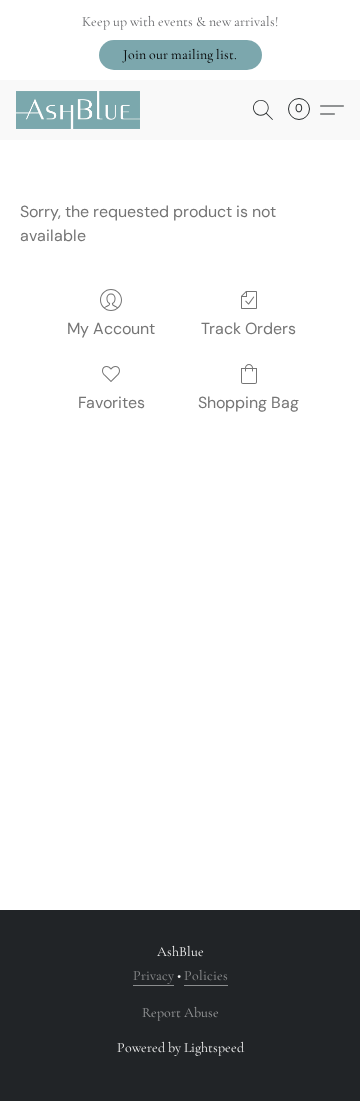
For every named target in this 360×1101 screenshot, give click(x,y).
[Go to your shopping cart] (305, 110)
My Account (111, 328)
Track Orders (248, 328)
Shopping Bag (248, 402)
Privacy (153, 975)
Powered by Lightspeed (180, 1047)
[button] (180, 55)
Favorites (111, 402)
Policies (206, 975)
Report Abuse (180, 1012)
